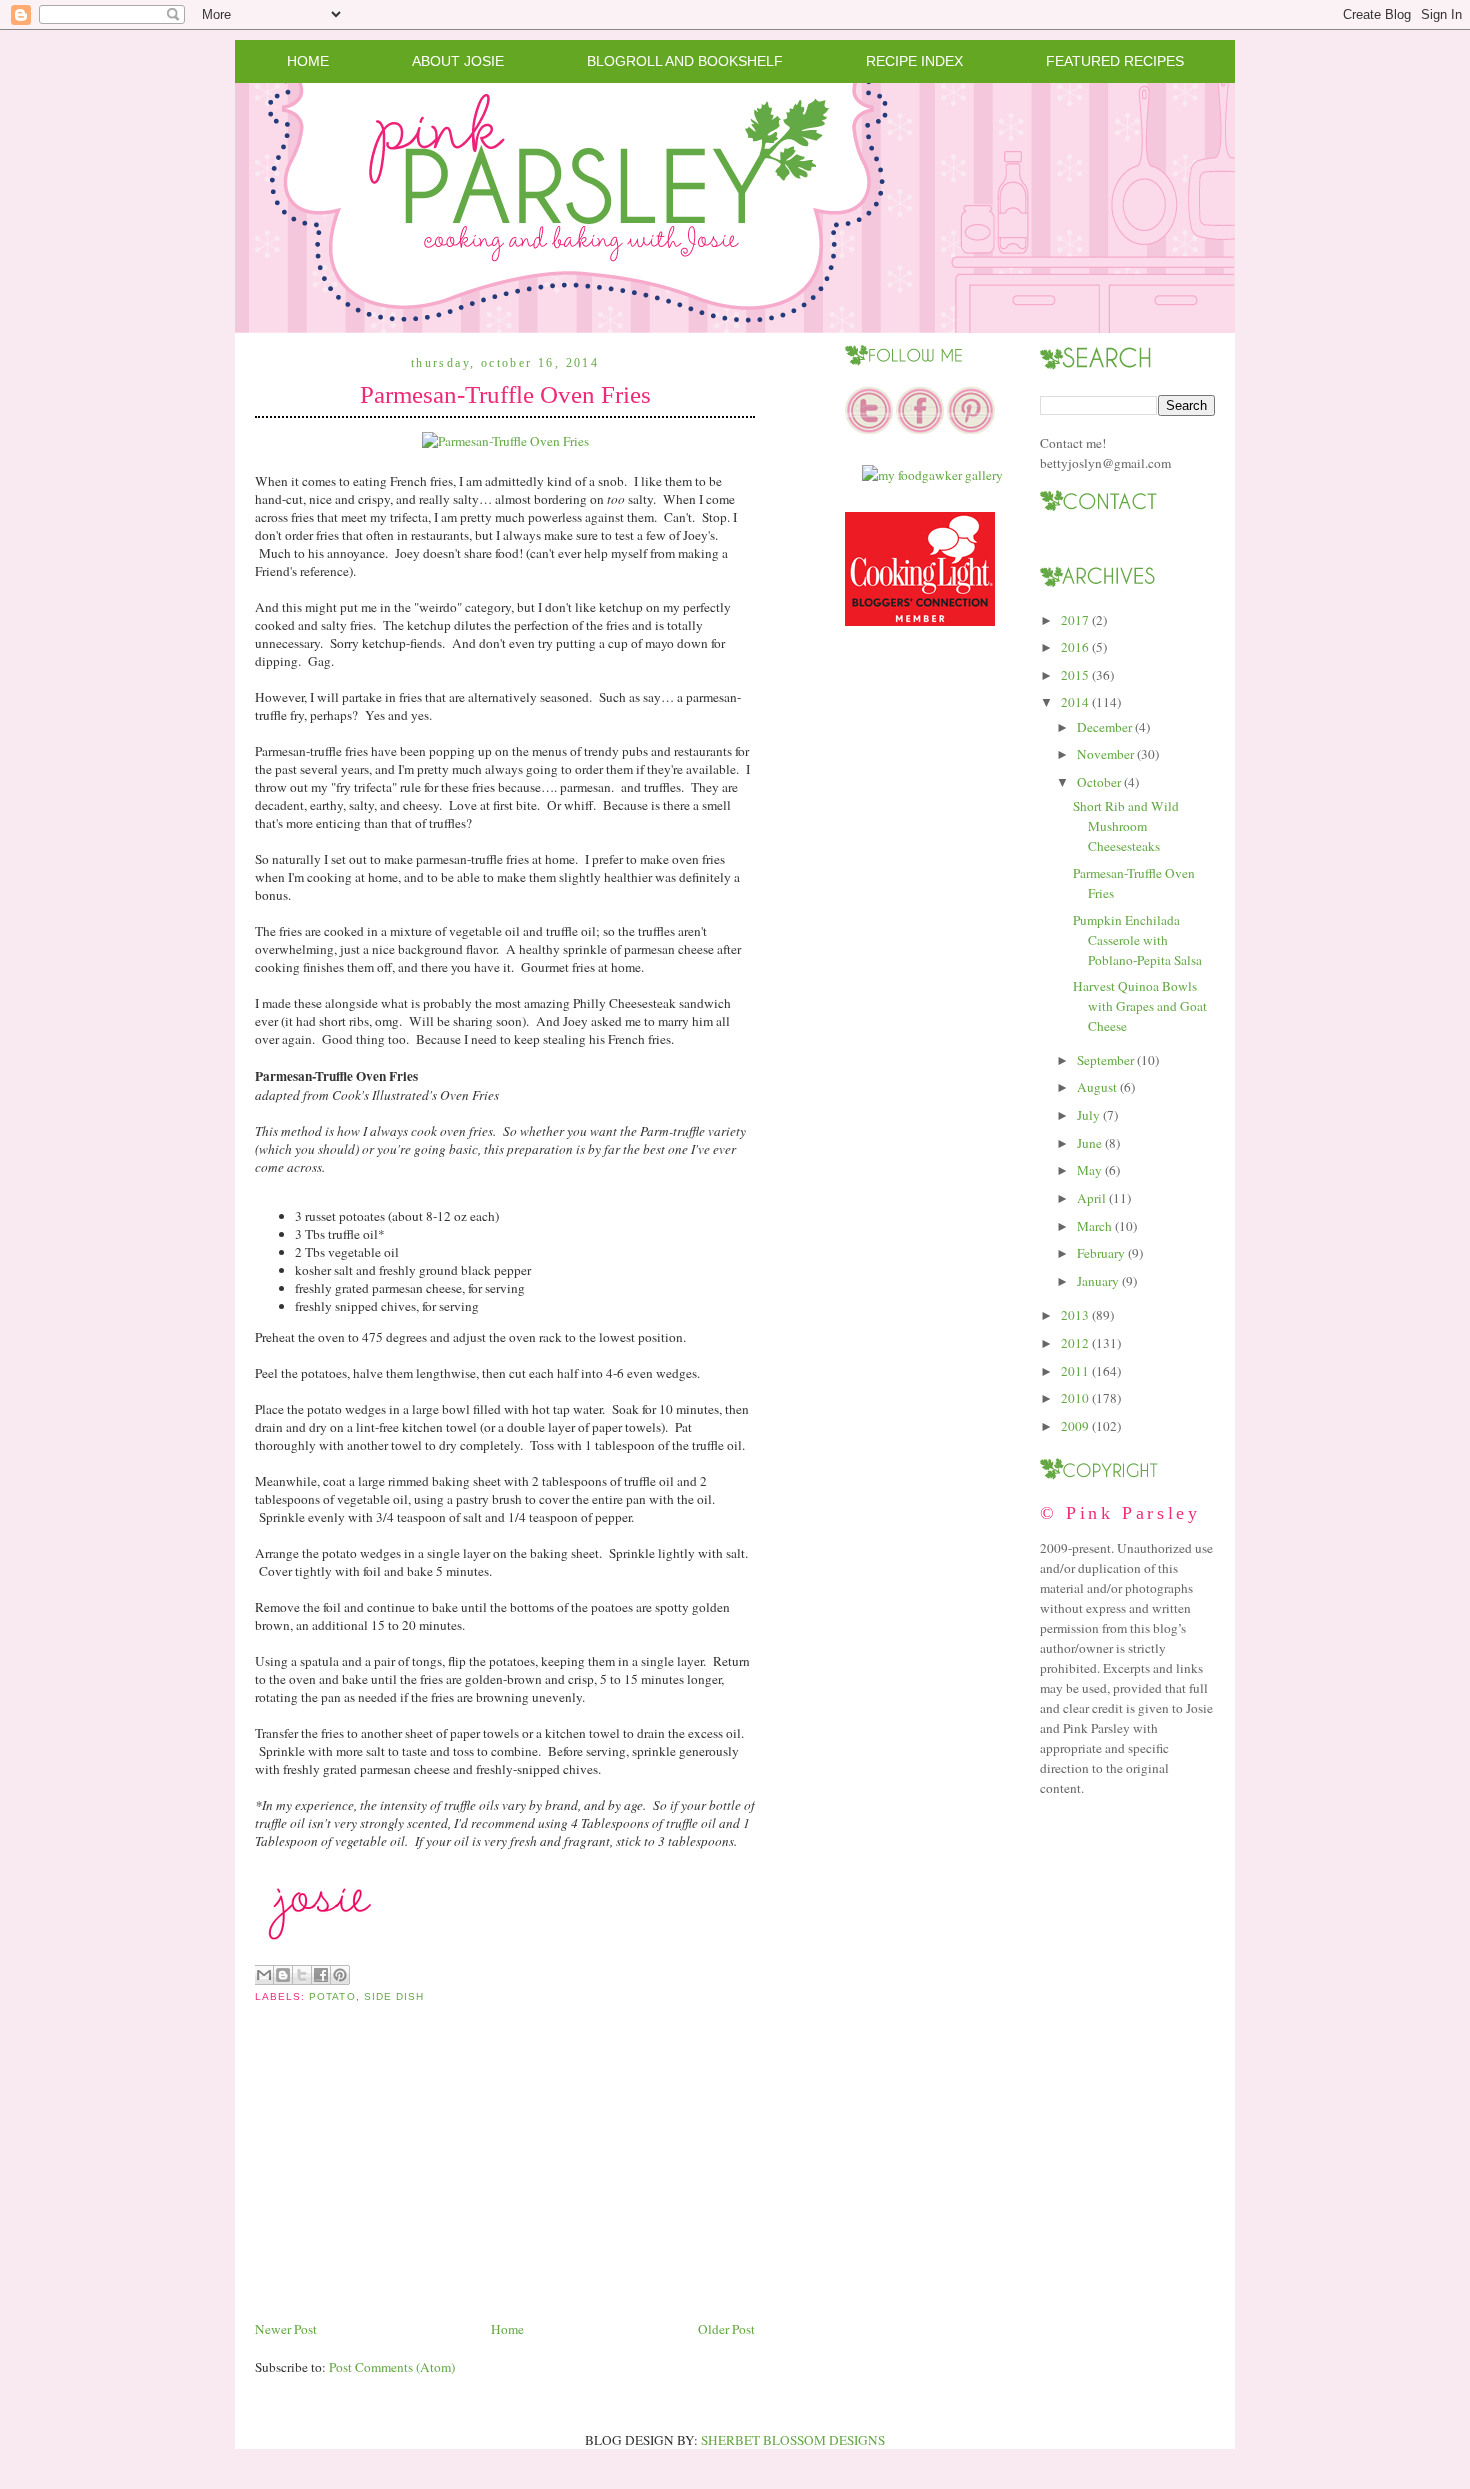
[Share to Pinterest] (340, 1975)
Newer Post (286, 2329)
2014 (1075, 702)
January (1098, 1281)
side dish (394, 1996)
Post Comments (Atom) (392, 2367)
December (1104, 727)
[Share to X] (302, 1975)
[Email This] (264, 1975)
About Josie (458, 61)
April (1091, 1198)
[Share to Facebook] (321, 1975)
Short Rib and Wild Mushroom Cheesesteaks (1126, 826)
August (1097, 1087)
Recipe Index (914, 61)
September (1105, 1060)
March (1094, 1226)
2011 (1075, 1371)
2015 (1075, 675)
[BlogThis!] (283, 1975)
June (1089, 1143)
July (1088, 1115)
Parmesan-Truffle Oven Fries (505, 394)
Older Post (726, 2329)
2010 (1075, 1398)
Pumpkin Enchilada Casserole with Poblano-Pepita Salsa (1137, 940)
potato (332, 1996)
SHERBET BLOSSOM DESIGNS (793, 2440)
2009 (1075, 1426)
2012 (1075, 1343)
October (1099, 782)
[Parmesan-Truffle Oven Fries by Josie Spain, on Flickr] (505, 441)
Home (308, 61)
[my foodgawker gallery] (932, 475)
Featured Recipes (1115, 61)
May (1089, 1170)
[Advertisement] (405, 2177)
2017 (1075, 620)
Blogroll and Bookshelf (685, 61)
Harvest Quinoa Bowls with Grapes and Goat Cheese (1140, 1006)
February (1101, 1253)
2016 (1075, 647)
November (1105, 754)
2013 (1075, 1315)
